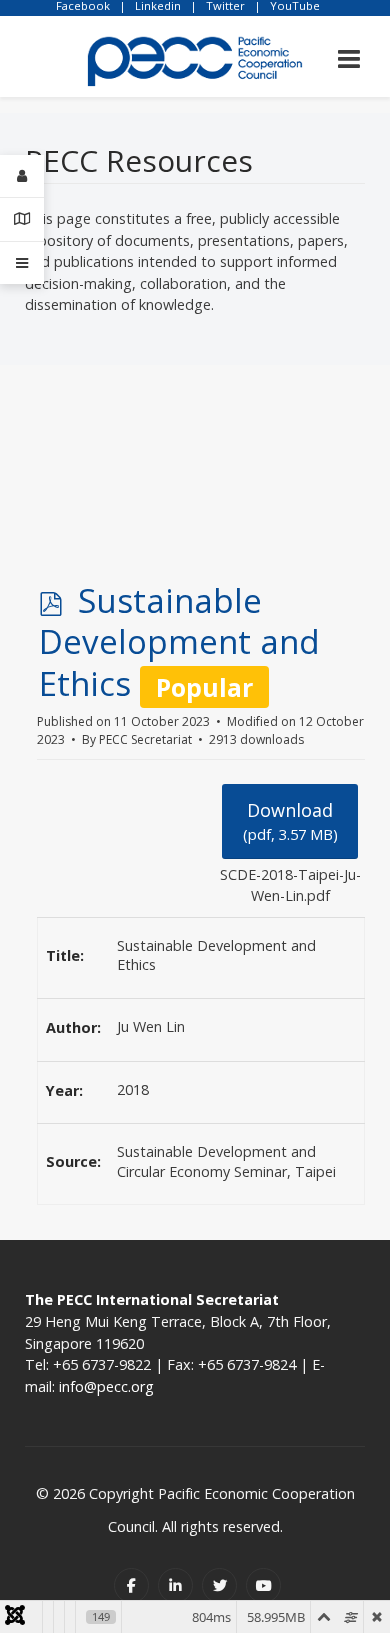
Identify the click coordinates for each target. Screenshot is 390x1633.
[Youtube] (263, 1585)
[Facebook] (131, 1585)
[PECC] (195, 54)
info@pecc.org (106, 1386)
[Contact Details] (22, 219)
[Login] (22, 176)
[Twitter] (219, 1585)
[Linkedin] (175, 1585)
